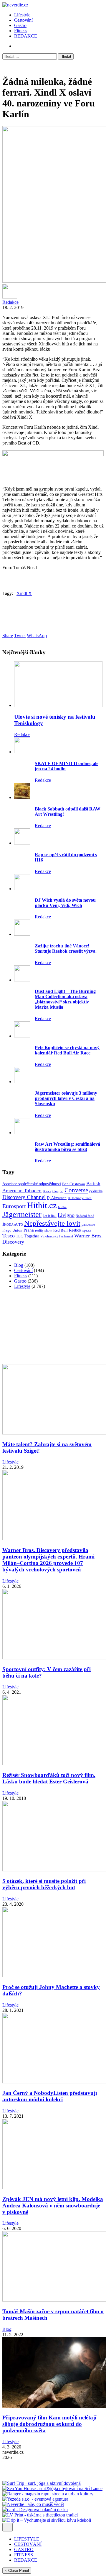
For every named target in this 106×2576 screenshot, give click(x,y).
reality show (44, 1231)
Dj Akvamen (57, 1198)
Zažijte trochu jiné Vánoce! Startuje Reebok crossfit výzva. (66, 948)
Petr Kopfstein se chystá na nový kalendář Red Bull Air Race (67, 1050)
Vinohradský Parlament (57, 1236)
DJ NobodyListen (80, 1198)
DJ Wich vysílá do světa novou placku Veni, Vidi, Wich (65, 903)
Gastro (20, 25)
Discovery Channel (24, 1197)
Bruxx (47, 1191)
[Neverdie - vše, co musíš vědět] (33, 2504)
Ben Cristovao (74, 1184)
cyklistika (96, 1191)
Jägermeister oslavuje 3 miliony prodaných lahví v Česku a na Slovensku (66, 1098)
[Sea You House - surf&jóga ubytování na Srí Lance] (52, 2488)
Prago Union (12, 1230)
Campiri (58, 1191)
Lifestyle (22, 15)
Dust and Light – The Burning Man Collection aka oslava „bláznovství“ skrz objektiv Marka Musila (65, 999)
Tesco (9, 1236)
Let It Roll (50, 1216)
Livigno (66, 1215)
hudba (62, 1207)
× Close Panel (17, 2571)
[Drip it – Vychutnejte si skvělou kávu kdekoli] (47, 2520)
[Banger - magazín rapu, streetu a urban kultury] (48, 2494)
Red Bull (61, 1230)
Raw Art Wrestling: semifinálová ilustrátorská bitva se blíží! (67, 1147)
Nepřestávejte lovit (52, 1223)
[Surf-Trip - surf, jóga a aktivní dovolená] (42, 2483)
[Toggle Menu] (8, 2527)
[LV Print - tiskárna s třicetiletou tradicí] (40, 2515)
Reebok (75, 1230)
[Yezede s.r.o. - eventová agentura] (35, 2499)
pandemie (88, 1225)
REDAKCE (26, 36)
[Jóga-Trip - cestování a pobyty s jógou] (20, 2478)
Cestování (23, 20)
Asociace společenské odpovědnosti (32, 1184)
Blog (19, 1265)
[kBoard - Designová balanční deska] (35, 2510)
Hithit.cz (42, 1205)
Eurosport (14, 1206)
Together (32, 1236)
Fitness (21, 31)
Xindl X (24, 593)
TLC (20, 1236)
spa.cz (87, 1230)
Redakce (10, 302)
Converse (76, 1190)
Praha (29, 1230)
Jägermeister (22, 1214)
